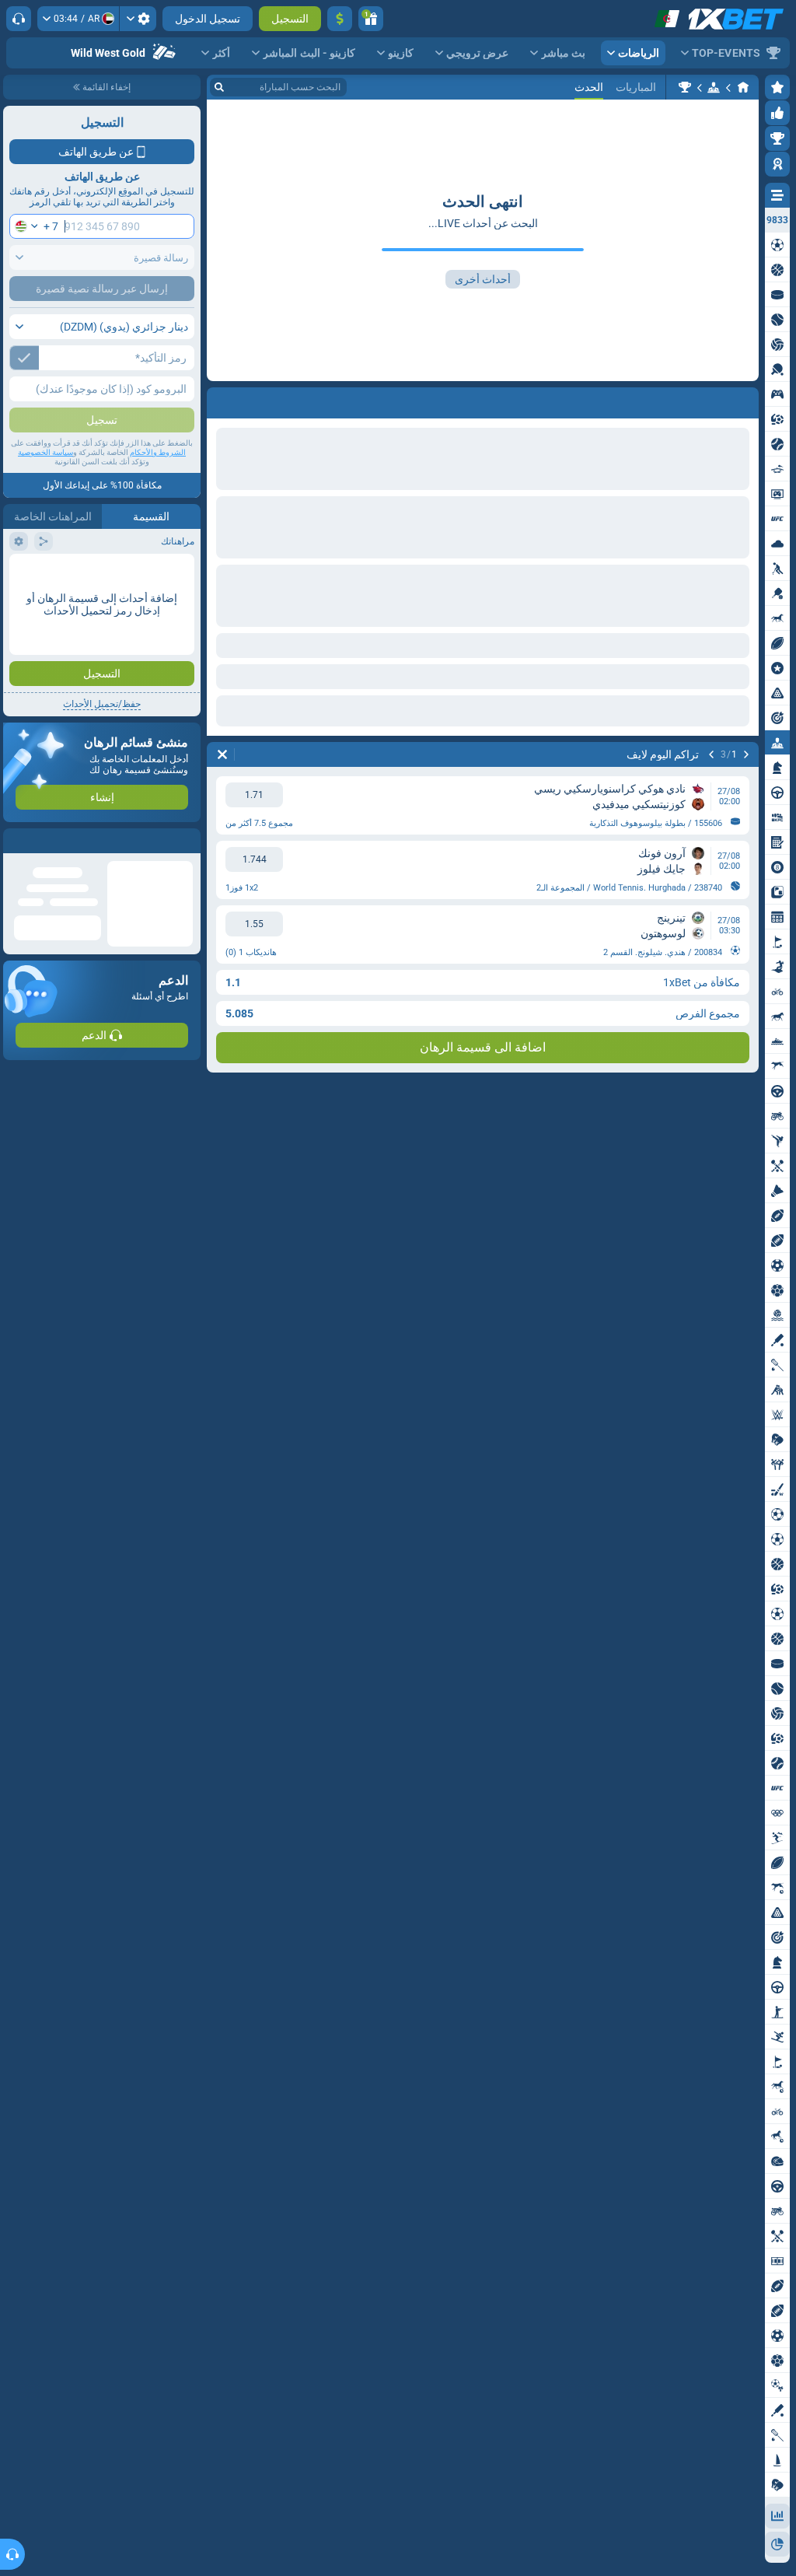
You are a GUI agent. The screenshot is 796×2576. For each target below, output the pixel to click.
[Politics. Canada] (685, 87)
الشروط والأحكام (158, 452)
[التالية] (706, 400)
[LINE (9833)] (743, 87)
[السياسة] (714, 87)
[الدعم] (19, 19)
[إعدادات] (138, 19)
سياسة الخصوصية (45, 452)
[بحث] (219, 87)
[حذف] (222, 400)
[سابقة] (746, 400)
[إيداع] (340, 19)
